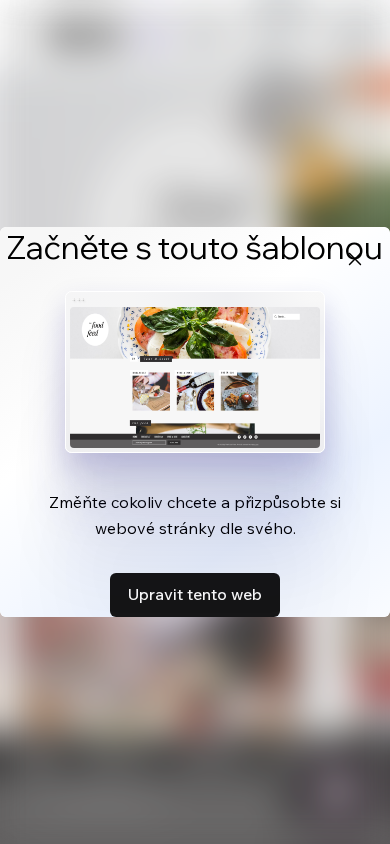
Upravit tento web (195, 594)
